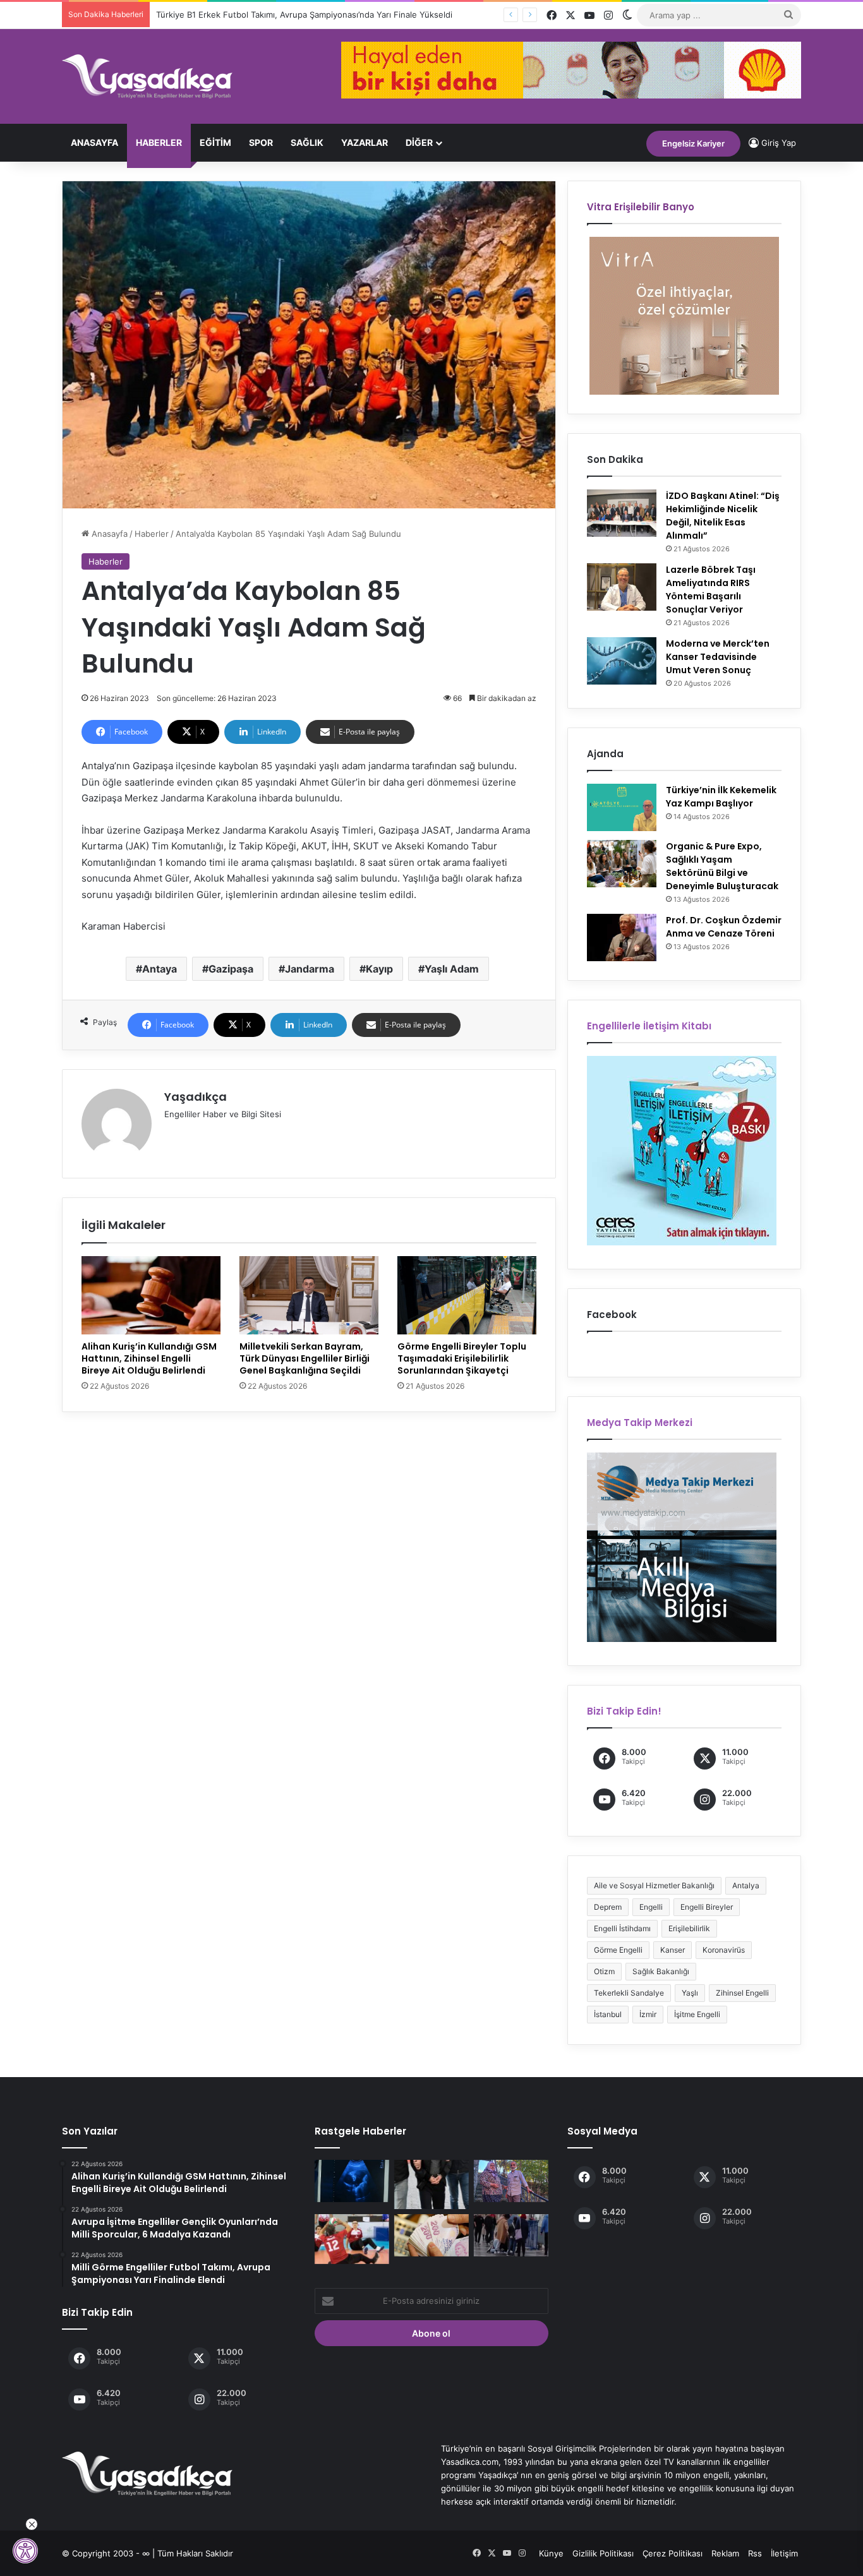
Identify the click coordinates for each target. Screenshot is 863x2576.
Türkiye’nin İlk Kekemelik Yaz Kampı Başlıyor (721, 797)
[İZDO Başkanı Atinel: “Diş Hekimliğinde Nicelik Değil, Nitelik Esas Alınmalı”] (622, 513)
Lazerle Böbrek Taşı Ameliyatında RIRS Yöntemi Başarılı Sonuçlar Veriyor (711, 590)
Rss (755, 2553)
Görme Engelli (618, 1950)
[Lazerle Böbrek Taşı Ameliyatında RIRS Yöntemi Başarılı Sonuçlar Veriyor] (622, 587)
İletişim (784, 2553)
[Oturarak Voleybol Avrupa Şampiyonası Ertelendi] (352, 2239)
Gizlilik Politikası (603, 2553)
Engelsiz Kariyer (693, 143)
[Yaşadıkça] (147, 76)
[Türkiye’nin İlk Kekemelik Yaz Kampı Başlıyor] (622, 807)
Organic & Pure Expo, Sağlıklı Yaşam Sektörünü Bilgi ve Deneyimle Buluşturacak (722, 866)
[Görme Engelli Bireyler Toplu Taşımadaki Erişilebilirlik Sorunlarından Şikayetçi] (467, 1295)
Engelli (651, 1907)
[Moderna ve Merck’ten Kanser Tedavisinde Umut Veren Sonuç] (622, 661)
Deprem (608, 1907)
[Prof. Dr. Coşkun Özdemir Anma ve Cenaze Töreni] (622, 938)
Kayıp (379, 969)
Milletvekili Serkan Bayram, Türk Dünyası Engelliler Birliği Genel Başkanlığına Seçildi (305, 1358)
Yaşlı (690, 1993)
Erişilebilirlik (689, 1928)
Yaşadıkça (196, 1097)
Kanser (673, 1950)
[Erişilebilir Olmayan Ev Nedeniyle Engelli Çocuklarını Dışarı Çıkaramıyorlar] (511, 2181)
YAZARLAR (365, 142)
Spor (261, 142)
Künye (551, 2553)
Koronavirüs (724, 1950)
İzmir (648, 2014)
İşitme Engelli (697, 2014)
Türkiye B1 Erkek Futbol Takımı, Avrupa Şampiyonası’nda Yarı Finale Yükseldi (304, 15)
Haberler (159, 142)
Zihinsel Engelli (742, 1993)
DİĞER (419, 142)
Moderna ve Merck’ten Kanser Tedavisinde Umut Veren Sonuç (718, 657)
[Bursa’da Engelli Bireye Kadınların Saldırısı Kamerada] (511, 2235)
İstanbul (608, 2014)
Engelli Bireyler (707, 1907)
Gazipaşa (231, 969)
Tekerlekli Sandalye (629, 1993)
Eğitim (215, 142)
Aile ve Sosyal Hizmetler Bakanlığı (654, 1885)
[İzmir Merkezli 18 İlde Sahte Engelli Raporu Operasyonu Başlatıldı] (431, 2184)
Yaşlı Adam (452, 969)
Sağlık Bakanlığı (661, 1971)
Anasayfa (94, 142)
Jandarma (310, 969)
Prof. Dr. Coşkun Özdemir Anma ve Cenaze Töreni (724, 927)
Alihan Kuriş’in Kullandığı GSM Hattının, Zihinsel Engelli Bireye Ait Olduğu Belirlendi (149, 1358)
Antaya (160, 969)
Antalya (746, 1885)
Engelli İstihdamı (622, 1928)
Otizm (604, 1971)
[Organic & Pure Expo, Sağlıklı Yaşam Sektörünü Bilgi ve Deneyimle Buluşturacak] (622, 864)
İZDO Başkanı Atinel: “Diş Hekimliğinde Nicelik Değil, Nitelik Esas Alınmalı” (723, 516)
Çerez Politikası (673, 2553)
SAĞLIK (307, 142)
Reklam (725, 2553)
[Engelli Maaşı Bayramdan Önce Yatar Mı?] (431, 2235)
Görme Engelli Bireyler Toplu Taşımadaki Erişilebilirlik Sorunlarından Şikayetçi (462, 1358)
